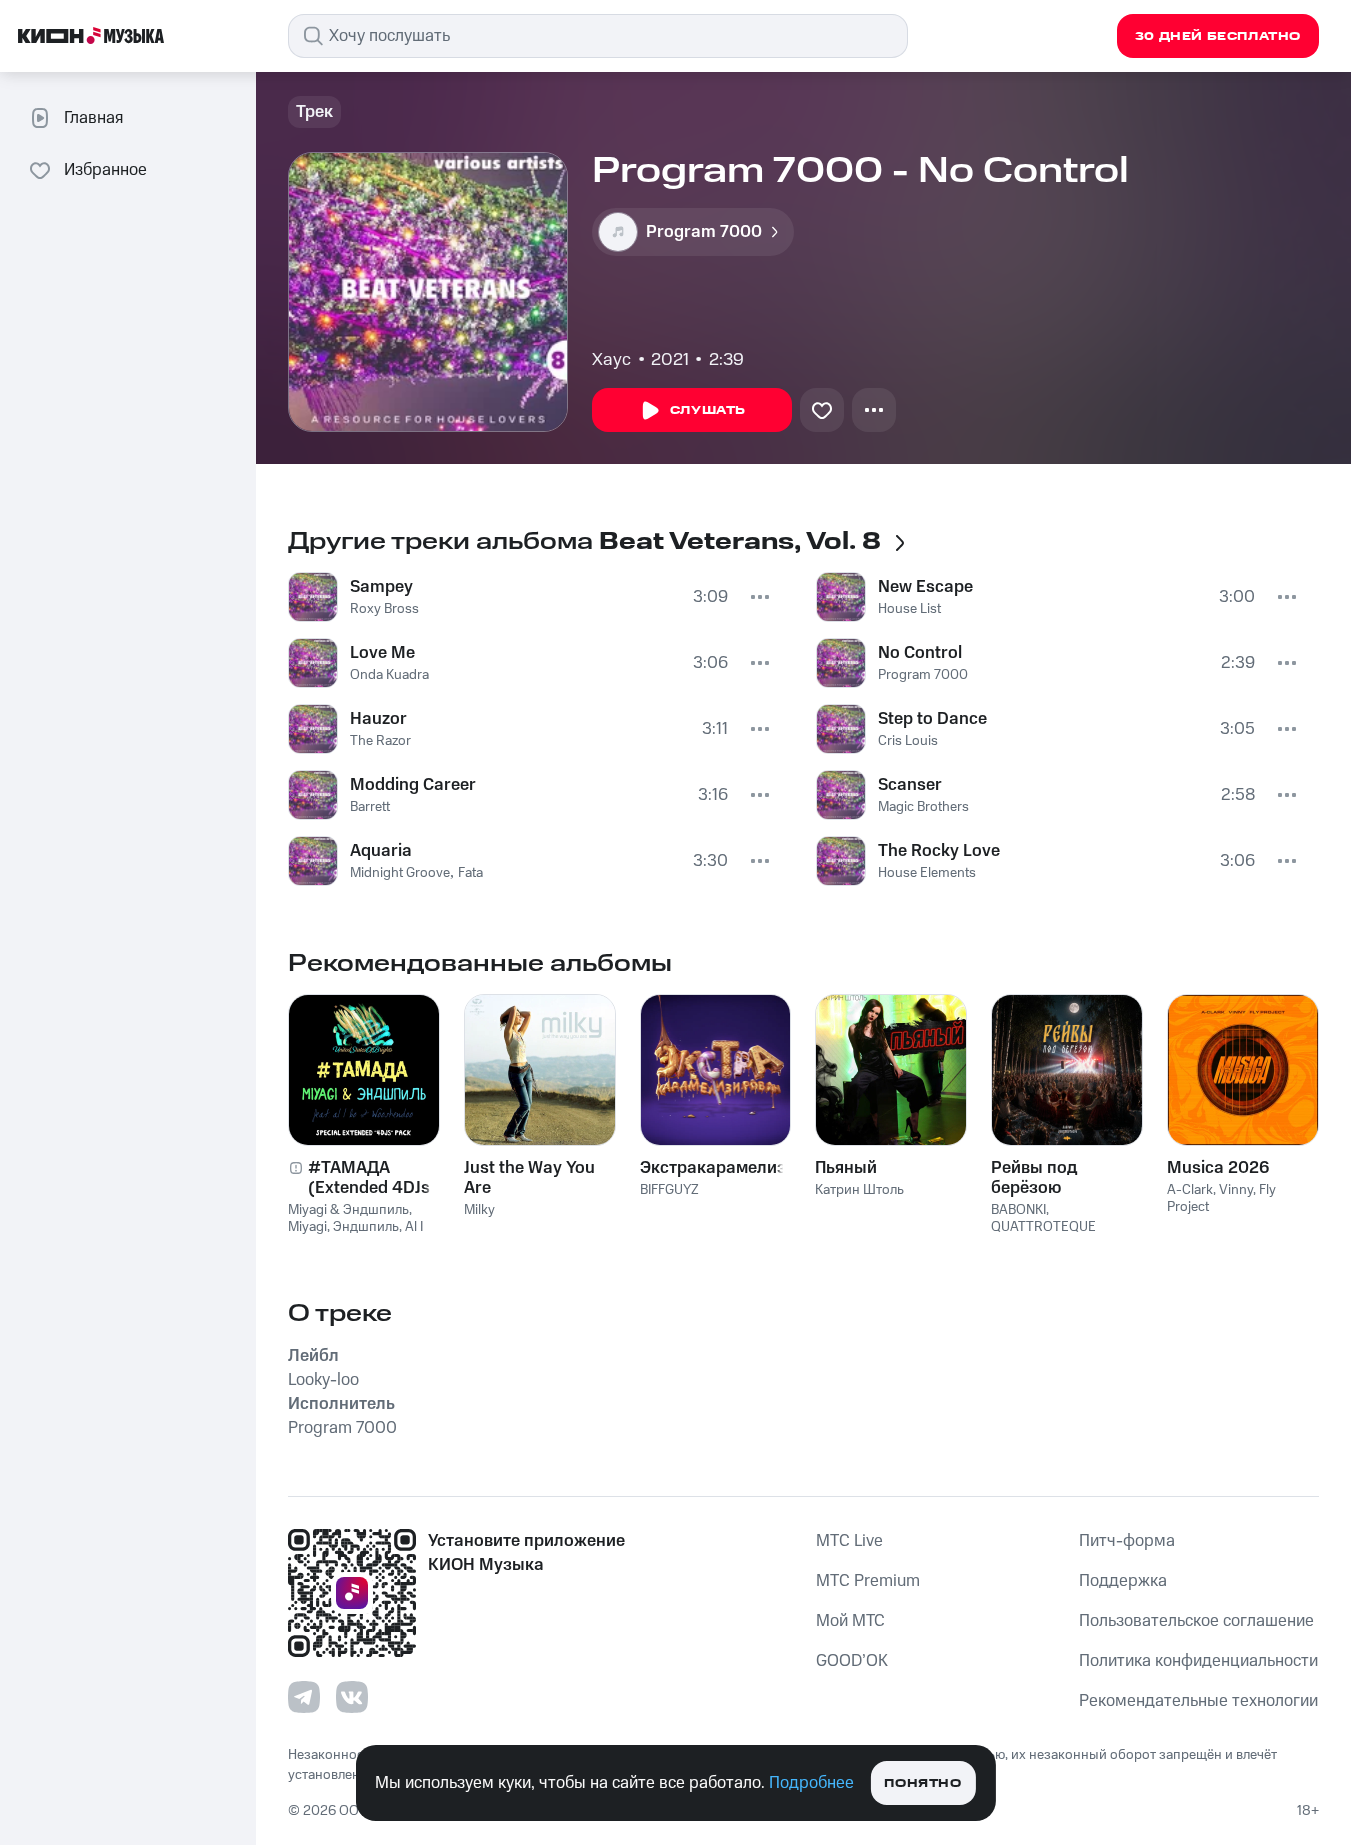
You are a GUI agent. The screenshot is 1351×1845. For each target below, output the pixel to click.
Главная (93, 118)
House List (909, 609)
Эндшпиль (366, 1227)
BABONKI (1018, 1210)
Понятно (922, 1783)
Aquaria (381, 851)
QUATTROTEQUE (1043, 1227)
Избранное (105, 170)
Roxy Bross (384, 609)
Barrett (370, 807)
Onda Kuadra (389, 675)
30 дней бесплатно (1218, 36)
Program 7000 (923, 675)
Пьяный (846, 1168)
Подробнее (811, 1783)
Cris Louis (908, 741)
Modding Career (413, 785)
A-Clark (1190, 1190)
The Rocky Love (939, 851)
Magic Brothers (923, 807)
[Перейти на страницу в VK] (352, 1697)
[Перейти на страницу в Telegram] (304, 1697)
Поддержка (1123, 1581)
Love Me (382, 653)
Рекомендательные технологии (1198, 1701)
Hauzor (378, 719)
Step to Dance (932, 719)
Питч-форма (1127, 1541)
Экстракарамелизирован (716, 1168)
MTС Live (849, 1541)
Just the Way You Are (529, 1178)
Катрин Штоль (859, 1190)
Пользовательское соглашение (1196, 1621)
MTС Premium (868, 1581)
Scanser (910, 785)
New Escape (925, 587)
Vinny (1236, 1190)
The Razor (380, 741)
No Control (920, 653)
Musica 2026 (1218, 1168)
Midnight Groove (400, 873)
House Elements (927, 873)
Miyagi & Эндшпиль (348, 1210)
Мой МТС (850, 1621)
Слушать (708, 410)
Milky (479, 1210)
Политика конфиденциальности (1198, 1661)
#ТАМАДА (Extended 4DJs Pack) (369, 1178)
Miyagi (307, 1227)
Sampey (381, 587)
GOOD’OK (852, 1661)
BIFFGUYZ (669, 1190)
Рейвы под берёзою (1034, 1178)
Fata (470, 873)
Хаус (611, 360)
